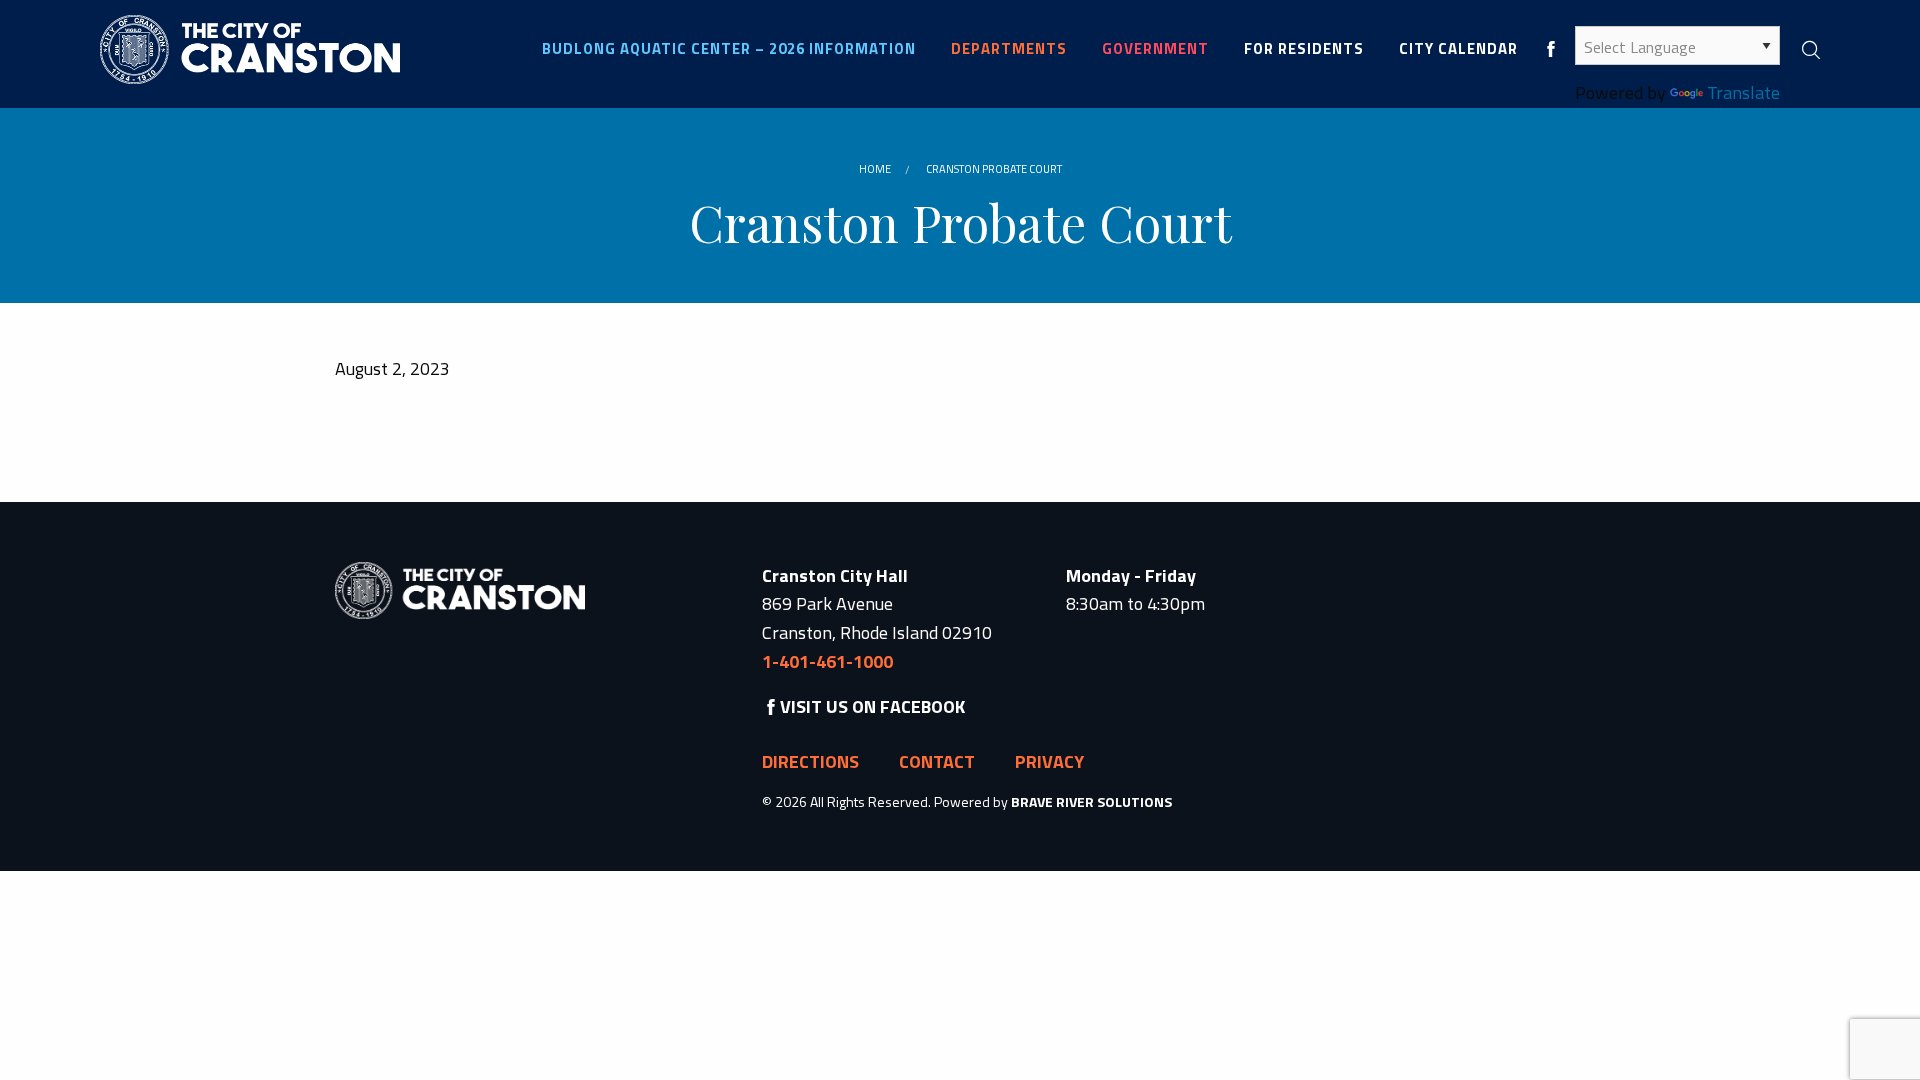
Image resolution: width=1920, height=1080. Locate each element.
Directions (810, 761)
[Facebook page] (1551, 48)
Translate (1743, 92)
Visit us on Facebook (872, 706)
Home (875, 169)
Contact (937, 761)
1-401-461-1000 (827, 661)
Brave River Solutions (1091, 801)
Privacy (1049, 761)
